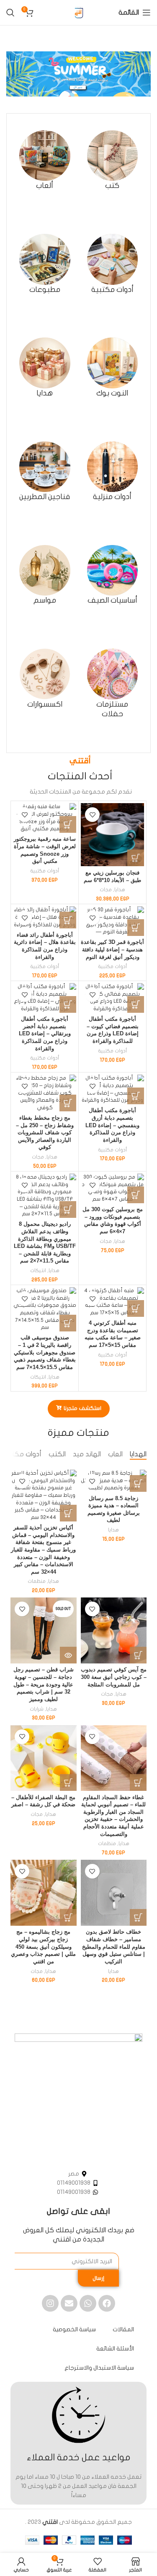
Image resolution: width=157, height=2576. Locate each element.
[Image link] (78, 2097)
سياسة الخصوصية (74, 2329)
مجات (106, 890)
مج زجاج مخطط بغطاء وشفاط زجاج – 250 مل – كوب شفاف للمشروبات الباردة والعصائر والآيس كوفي (45, 1133)
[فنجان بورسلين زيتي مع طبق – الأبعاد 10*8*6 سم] (112, 835)
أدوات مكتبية (45, 871)
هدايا (120, 890)
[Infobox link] (113, 161)
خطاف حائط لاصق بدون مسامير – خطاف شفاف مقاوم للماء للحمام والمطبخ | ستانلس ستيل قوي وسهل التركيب (114, 1947)
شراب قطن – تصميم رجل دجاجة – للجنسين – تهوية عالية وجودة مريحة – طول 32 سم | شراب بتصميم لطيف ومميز (44, 1685)
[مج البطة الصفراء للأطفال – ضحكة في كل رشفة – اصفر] (44, 1758)
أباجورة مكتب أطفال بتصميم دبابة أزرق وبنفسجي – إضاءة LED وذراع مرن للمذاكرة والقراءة (112, 1125)
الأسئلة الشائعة (115, 2349)
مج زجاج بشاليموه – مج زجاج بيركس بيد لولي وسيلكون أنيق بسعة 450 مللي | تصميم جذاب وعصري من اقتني (43, 1947)
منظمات (37, 1581)
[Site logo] (79, 12)
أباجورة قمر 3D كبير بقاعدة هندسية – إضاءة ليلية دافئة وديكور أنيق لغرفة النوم (112, 950)
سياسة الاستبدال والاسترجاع (99, 2368)
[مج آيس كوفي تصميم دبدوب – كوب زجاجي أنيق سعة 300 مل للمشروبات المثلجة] (114, 1630)
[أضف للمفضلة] (92, 815)
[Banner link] (78, 74)
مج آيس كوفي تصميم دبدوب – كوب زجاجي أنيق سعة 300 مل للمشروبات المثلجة (114, 1677)
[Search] (10, 13)
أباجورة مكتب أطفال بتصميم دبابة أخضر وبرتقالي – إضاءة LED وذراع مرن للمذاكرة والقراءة (45, 1034)
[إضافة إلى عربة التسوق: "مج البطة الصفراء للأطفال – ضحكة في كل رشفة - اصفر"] (68, 1782)
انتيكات (38, 1270)
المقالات (123, 2329)
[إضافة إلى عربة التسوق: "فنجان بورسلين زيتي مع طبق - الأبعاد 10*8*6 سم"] (136, 858)
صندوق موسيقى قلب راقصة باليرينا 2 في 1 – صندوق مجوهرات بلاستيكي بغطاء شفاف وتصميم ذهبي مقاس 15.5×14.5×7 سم (45, 1353)
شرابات (37, 1709)
